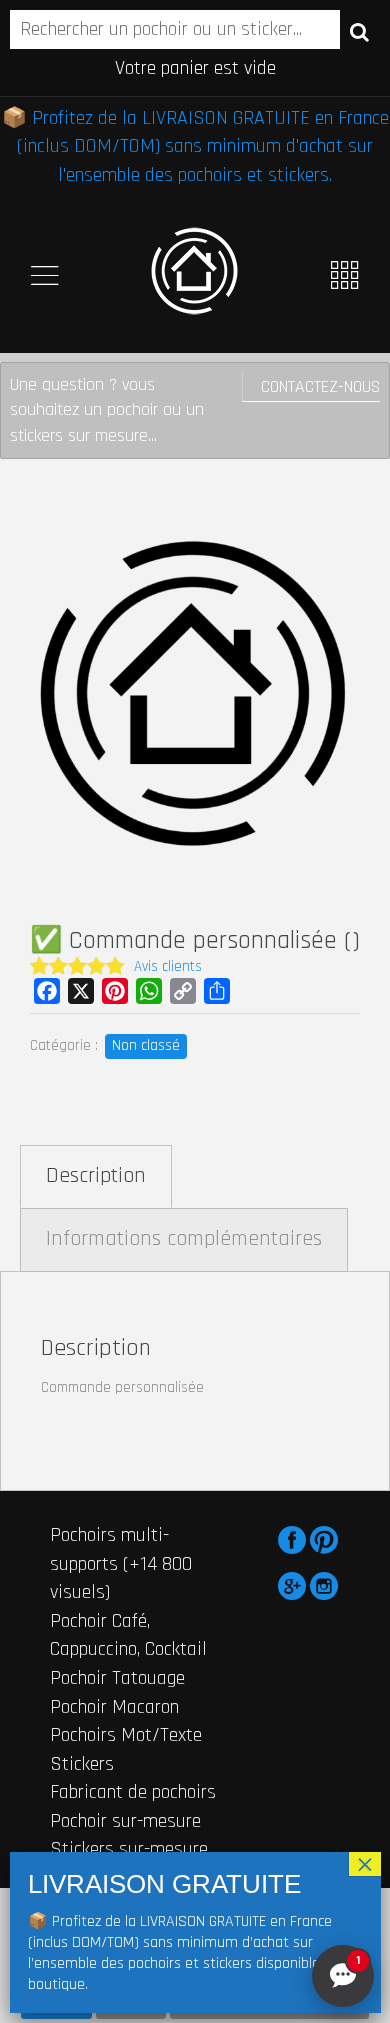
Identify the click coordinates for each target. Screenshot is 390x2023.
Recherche (359, 31)
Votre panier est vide (195, 68)
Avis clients (168, 966)
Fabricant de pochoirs (133, 1792)
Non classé (146, 1045)
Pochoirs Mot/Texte (126, 1735)
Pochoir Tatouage (117, 1678)
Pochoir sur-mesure (125, 1821)
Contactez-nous (320, 386)
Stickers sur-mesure (129, 1849)
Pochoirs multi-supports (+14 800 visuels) (121, 1563)
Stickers (82, 1764)
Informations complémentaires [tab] (184, 1239)
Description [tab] (96, 1176)
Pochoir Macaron (114, 1707)
